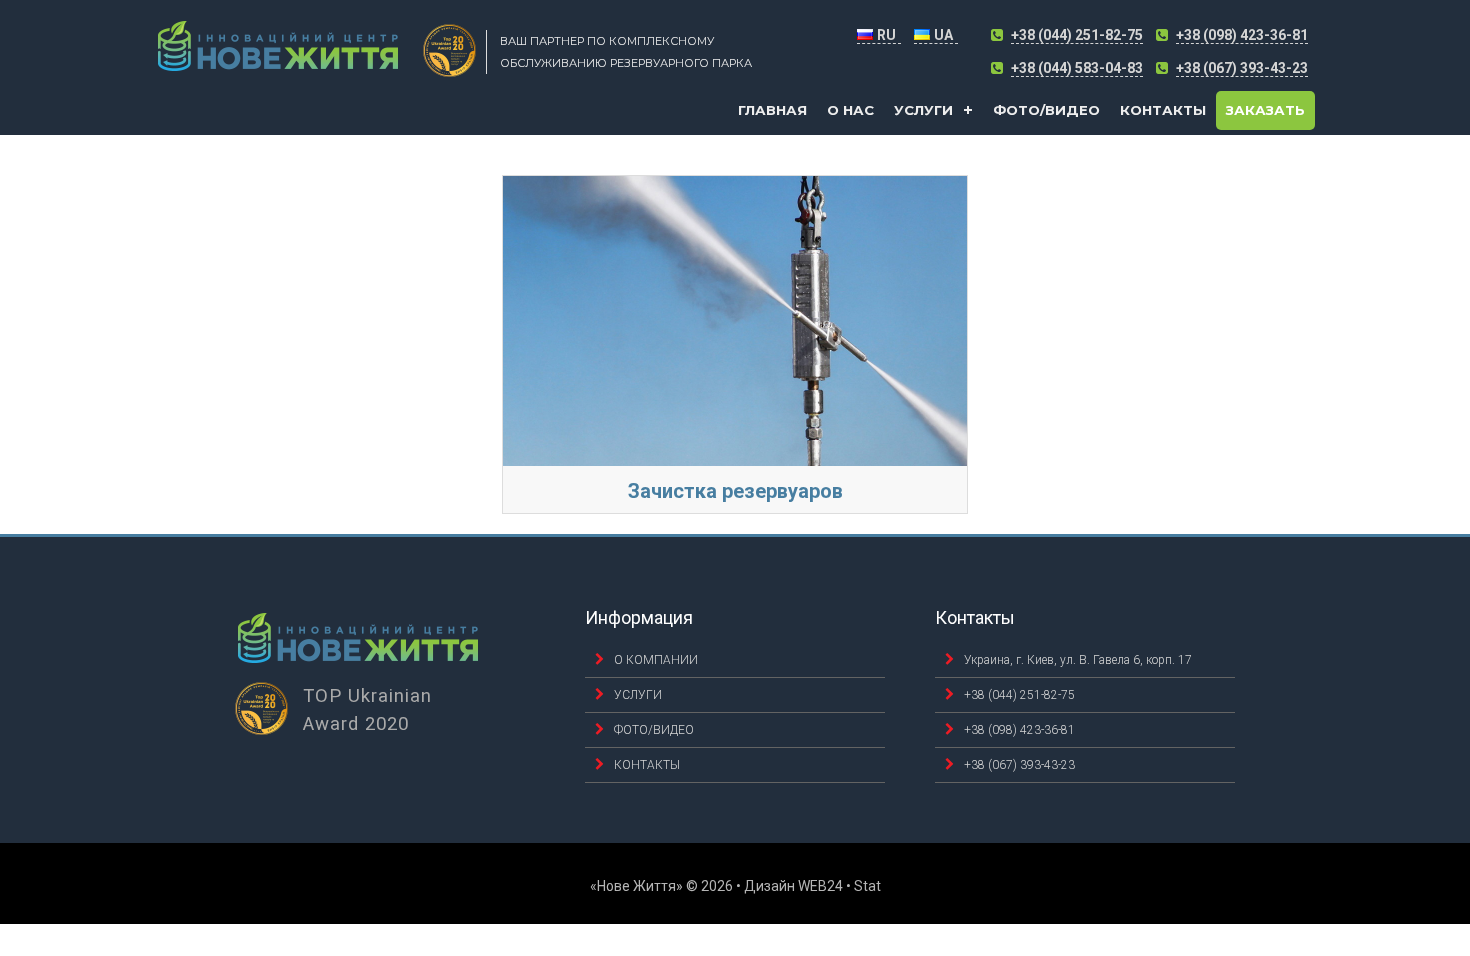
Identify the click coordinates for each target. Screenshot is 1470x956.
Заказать (1265, 110)
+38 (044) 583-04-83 (1077, 68)
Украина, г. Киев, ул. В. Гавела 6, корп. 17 (1078, 660)
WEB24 (820, 886)
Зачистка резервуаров (735, 491)
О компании (656, 660)
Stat (867, 886)
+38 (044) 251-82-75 (1077, 35)
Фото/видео (1046, 110)
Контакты (1163, 110)
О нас (850, 110)
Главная (772, 110)
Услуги (923, 110)
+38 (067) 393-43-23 (1242, 68)
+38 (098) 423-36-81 (1242, 35)
